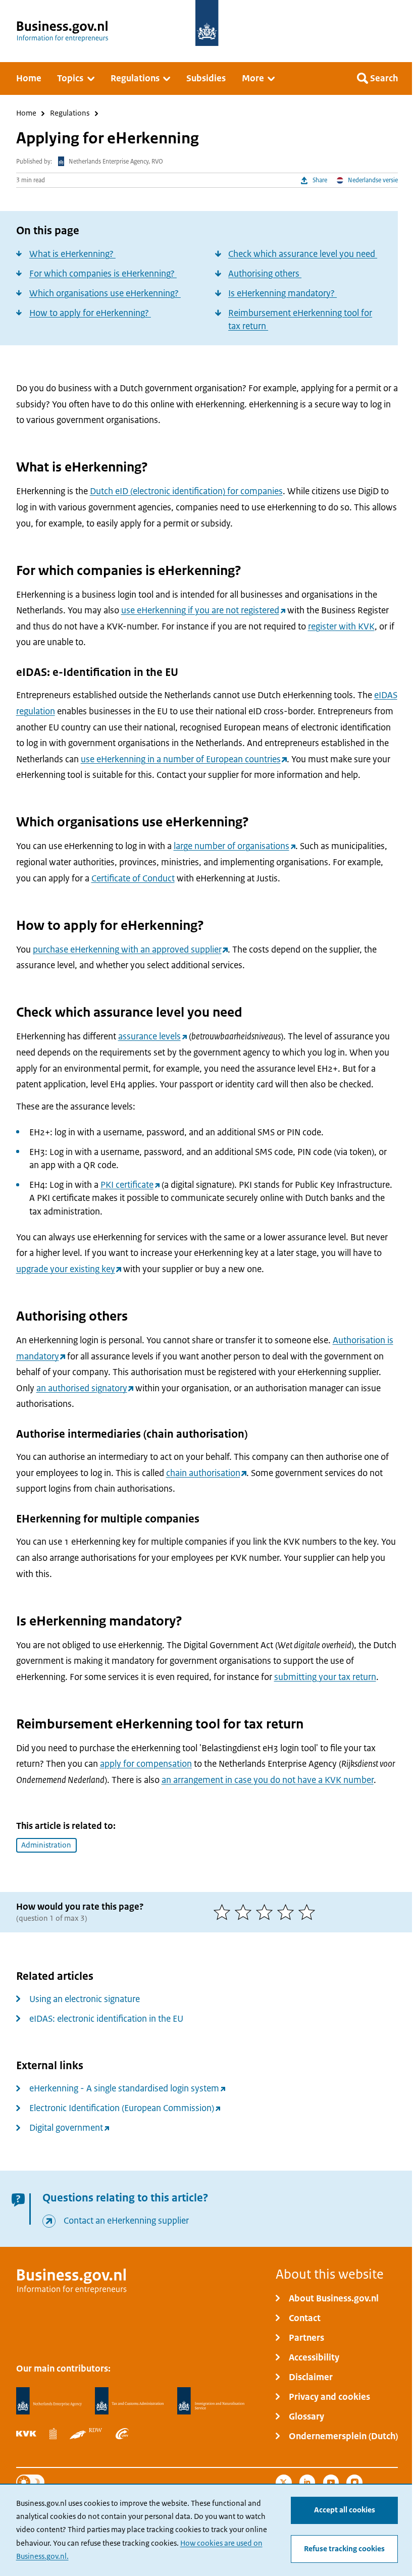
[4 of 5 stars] (288, 1912)
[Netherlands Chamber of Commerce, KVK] (26, 2434)
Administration (46, 1845)
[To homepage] (207, 23)
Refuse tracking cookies (344, 2549)
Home (26, 114)
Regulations (70, 114)
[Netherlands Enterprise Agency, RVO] (49, 2401)
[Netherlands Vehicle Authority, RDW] (86, 2434)
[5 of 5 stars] (309, 1912)
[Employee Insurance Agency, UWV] (122, 2434)
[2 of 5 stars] (245, 1912)
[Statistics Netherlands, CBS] (53, 2434)
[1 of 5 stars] (224, 1912)
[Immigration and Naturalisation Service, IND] (211, 2401)
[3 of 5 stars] (267, 1912)
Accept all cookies (345, 2510)
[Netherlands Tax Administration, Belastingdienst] (129, 2401)
